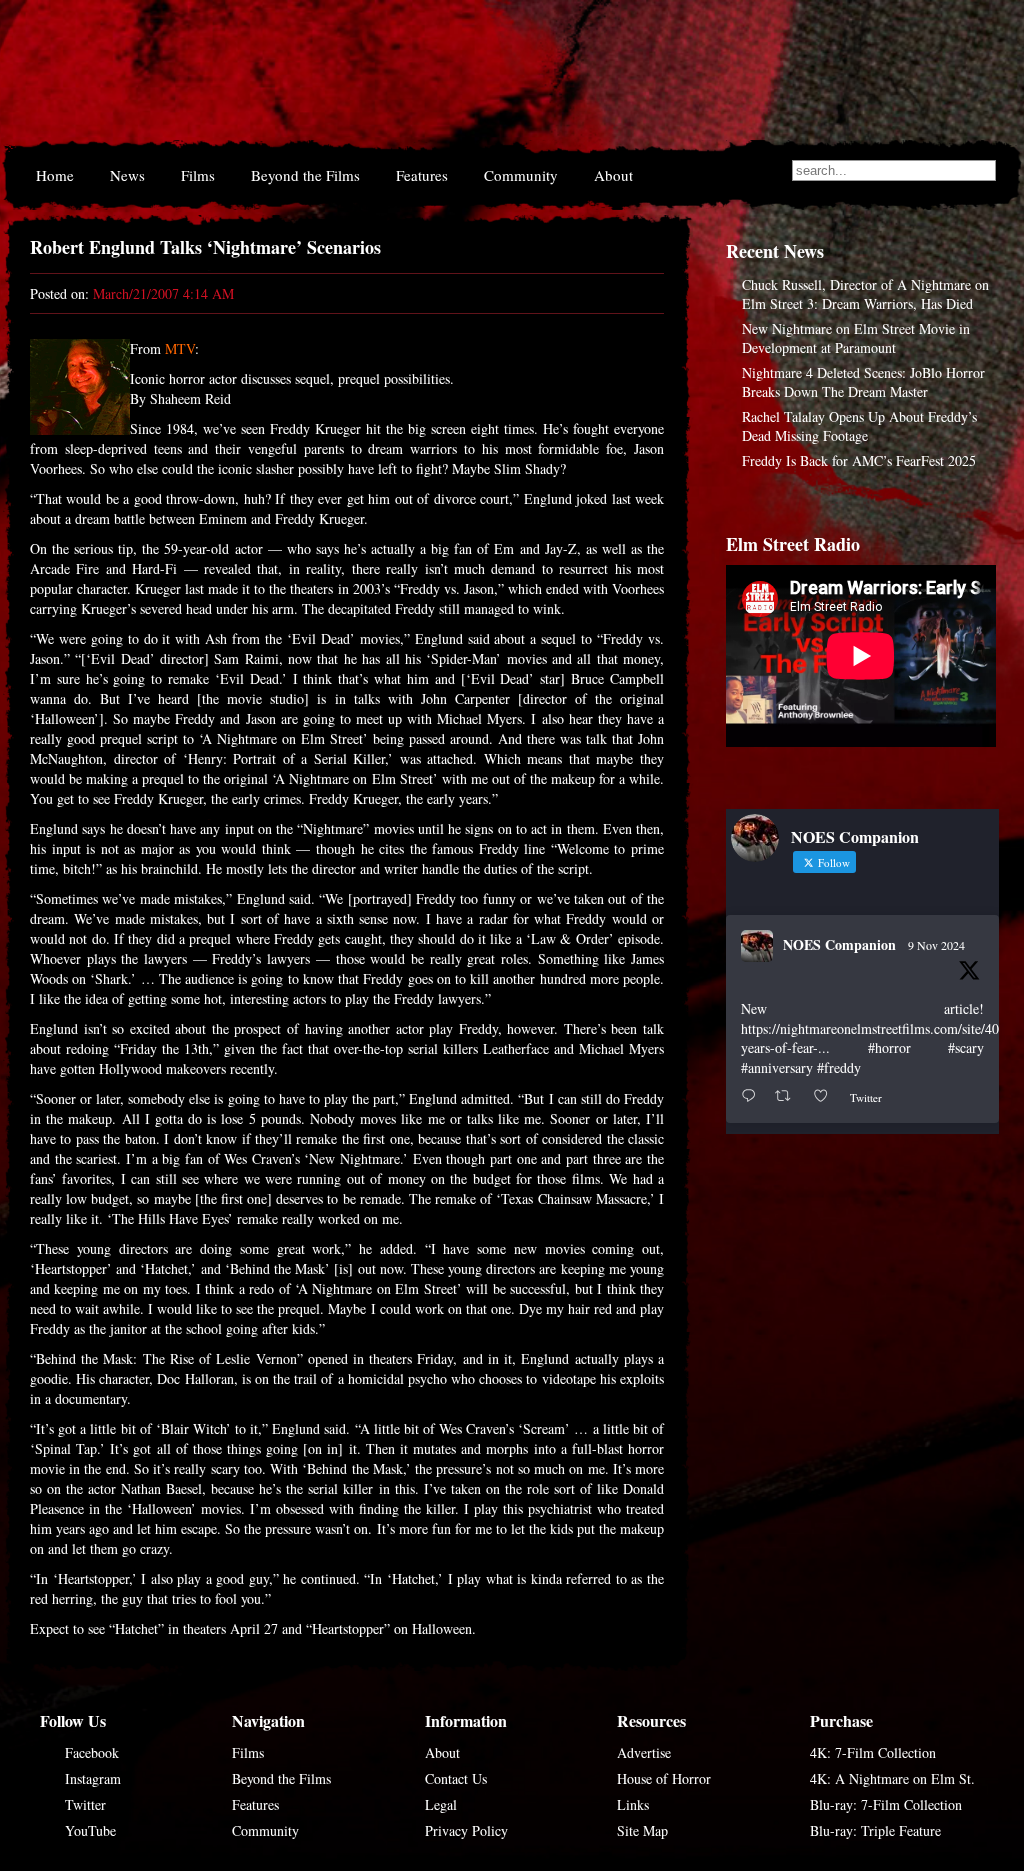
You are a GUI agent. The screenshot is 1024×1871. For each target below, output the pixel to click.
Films (198, 175)
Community (521, 175)
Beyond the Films (305, 175)
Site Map (642, 1830)
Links (633, 1804)
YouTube (90, 1830)
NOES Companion (839, 944)
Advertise (644, 1752)
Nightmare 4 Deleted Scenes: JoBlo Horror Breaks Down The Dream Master (863, 382)
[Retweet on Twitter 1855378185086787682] (788, 1096)
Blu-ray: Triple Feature (875, 1830)
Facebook (92, 1752)
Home (55, 175)
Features (422, 175)
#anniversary (777, 1067)
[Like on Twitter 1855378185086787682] (826, 1096)
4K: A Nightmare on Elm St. (892, 1778)
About (613, 175)
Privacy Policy (466, 1830)
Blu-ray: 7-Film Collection (886, 1804)
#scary (966, 1047)
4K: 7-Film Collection (873, 1752)
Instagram (93, 1778)
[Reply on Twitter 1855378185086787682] (753, 1096)
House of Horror (664, 1778)
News (127, 175)
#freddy (839, 1067)
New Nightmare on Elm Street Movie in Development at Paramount (856, 338)
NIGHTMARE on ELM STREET (501, 78)
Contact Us (456, 1778)
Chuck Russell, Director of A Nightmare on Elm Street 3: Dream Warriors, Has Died (865, 294)
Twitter (85, 1804)
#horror (889, 1047)
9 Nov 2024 (936, 945)
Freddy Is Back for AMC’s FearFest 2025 (859, 460)
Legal (441, 1804)
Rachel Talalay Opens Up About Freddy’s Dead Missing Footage (859, 426)
